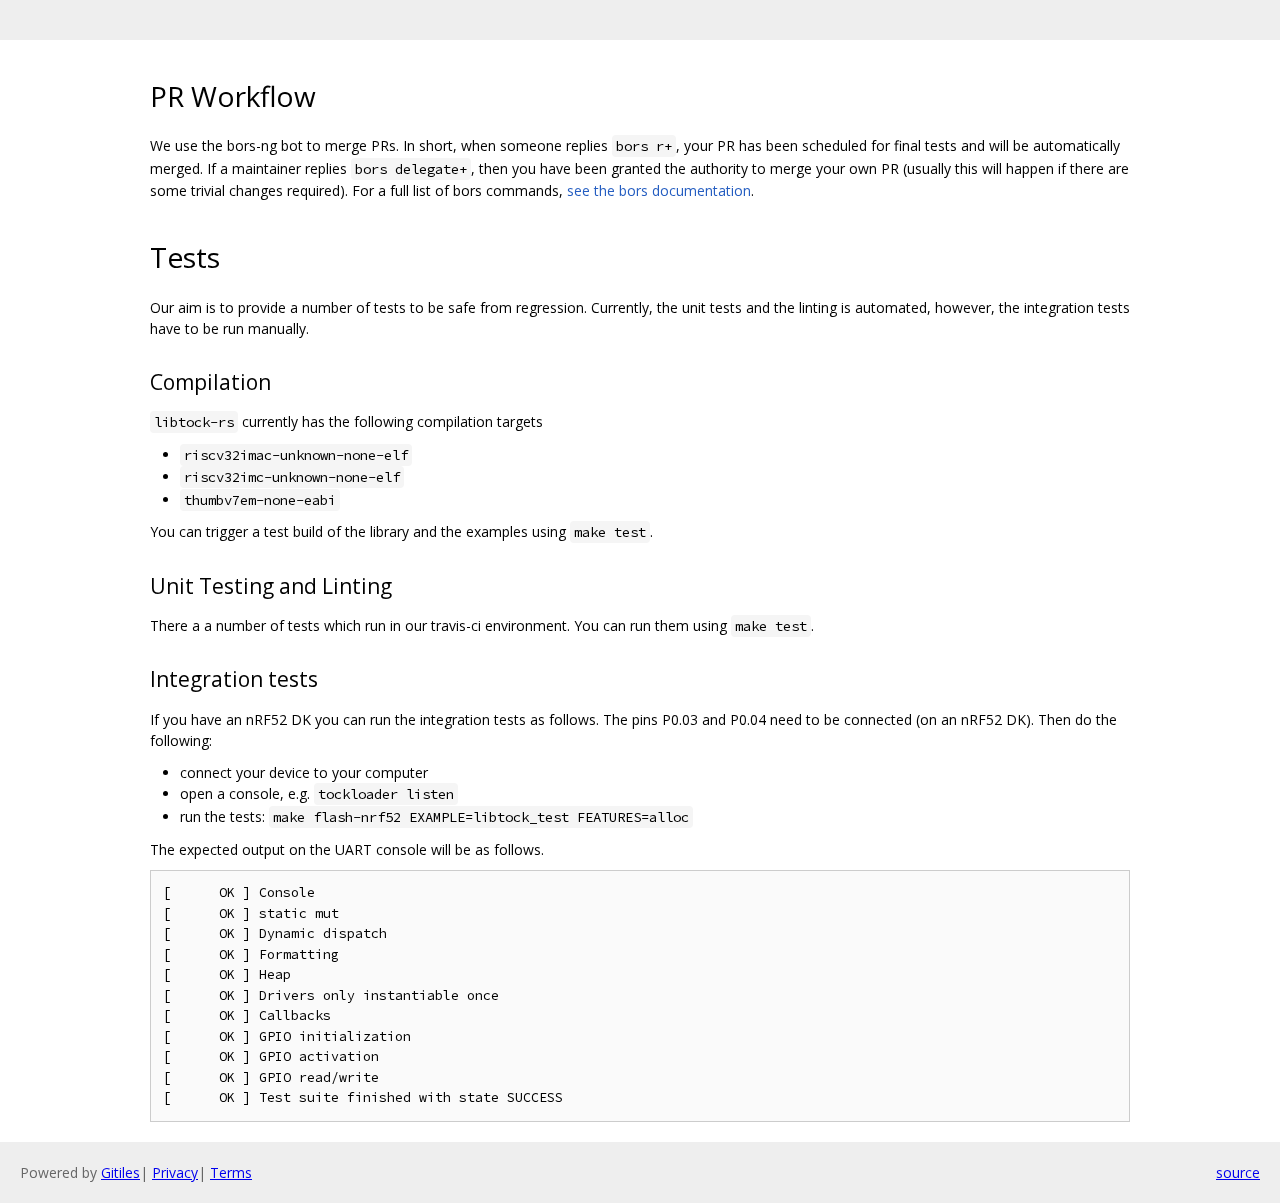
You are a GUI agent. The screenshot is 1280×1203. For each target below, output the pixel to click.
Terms (231, 1172)
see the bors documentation (659, 190)
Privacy (175, 1172)
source (1238, 1172)
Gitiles (120, 1172)
